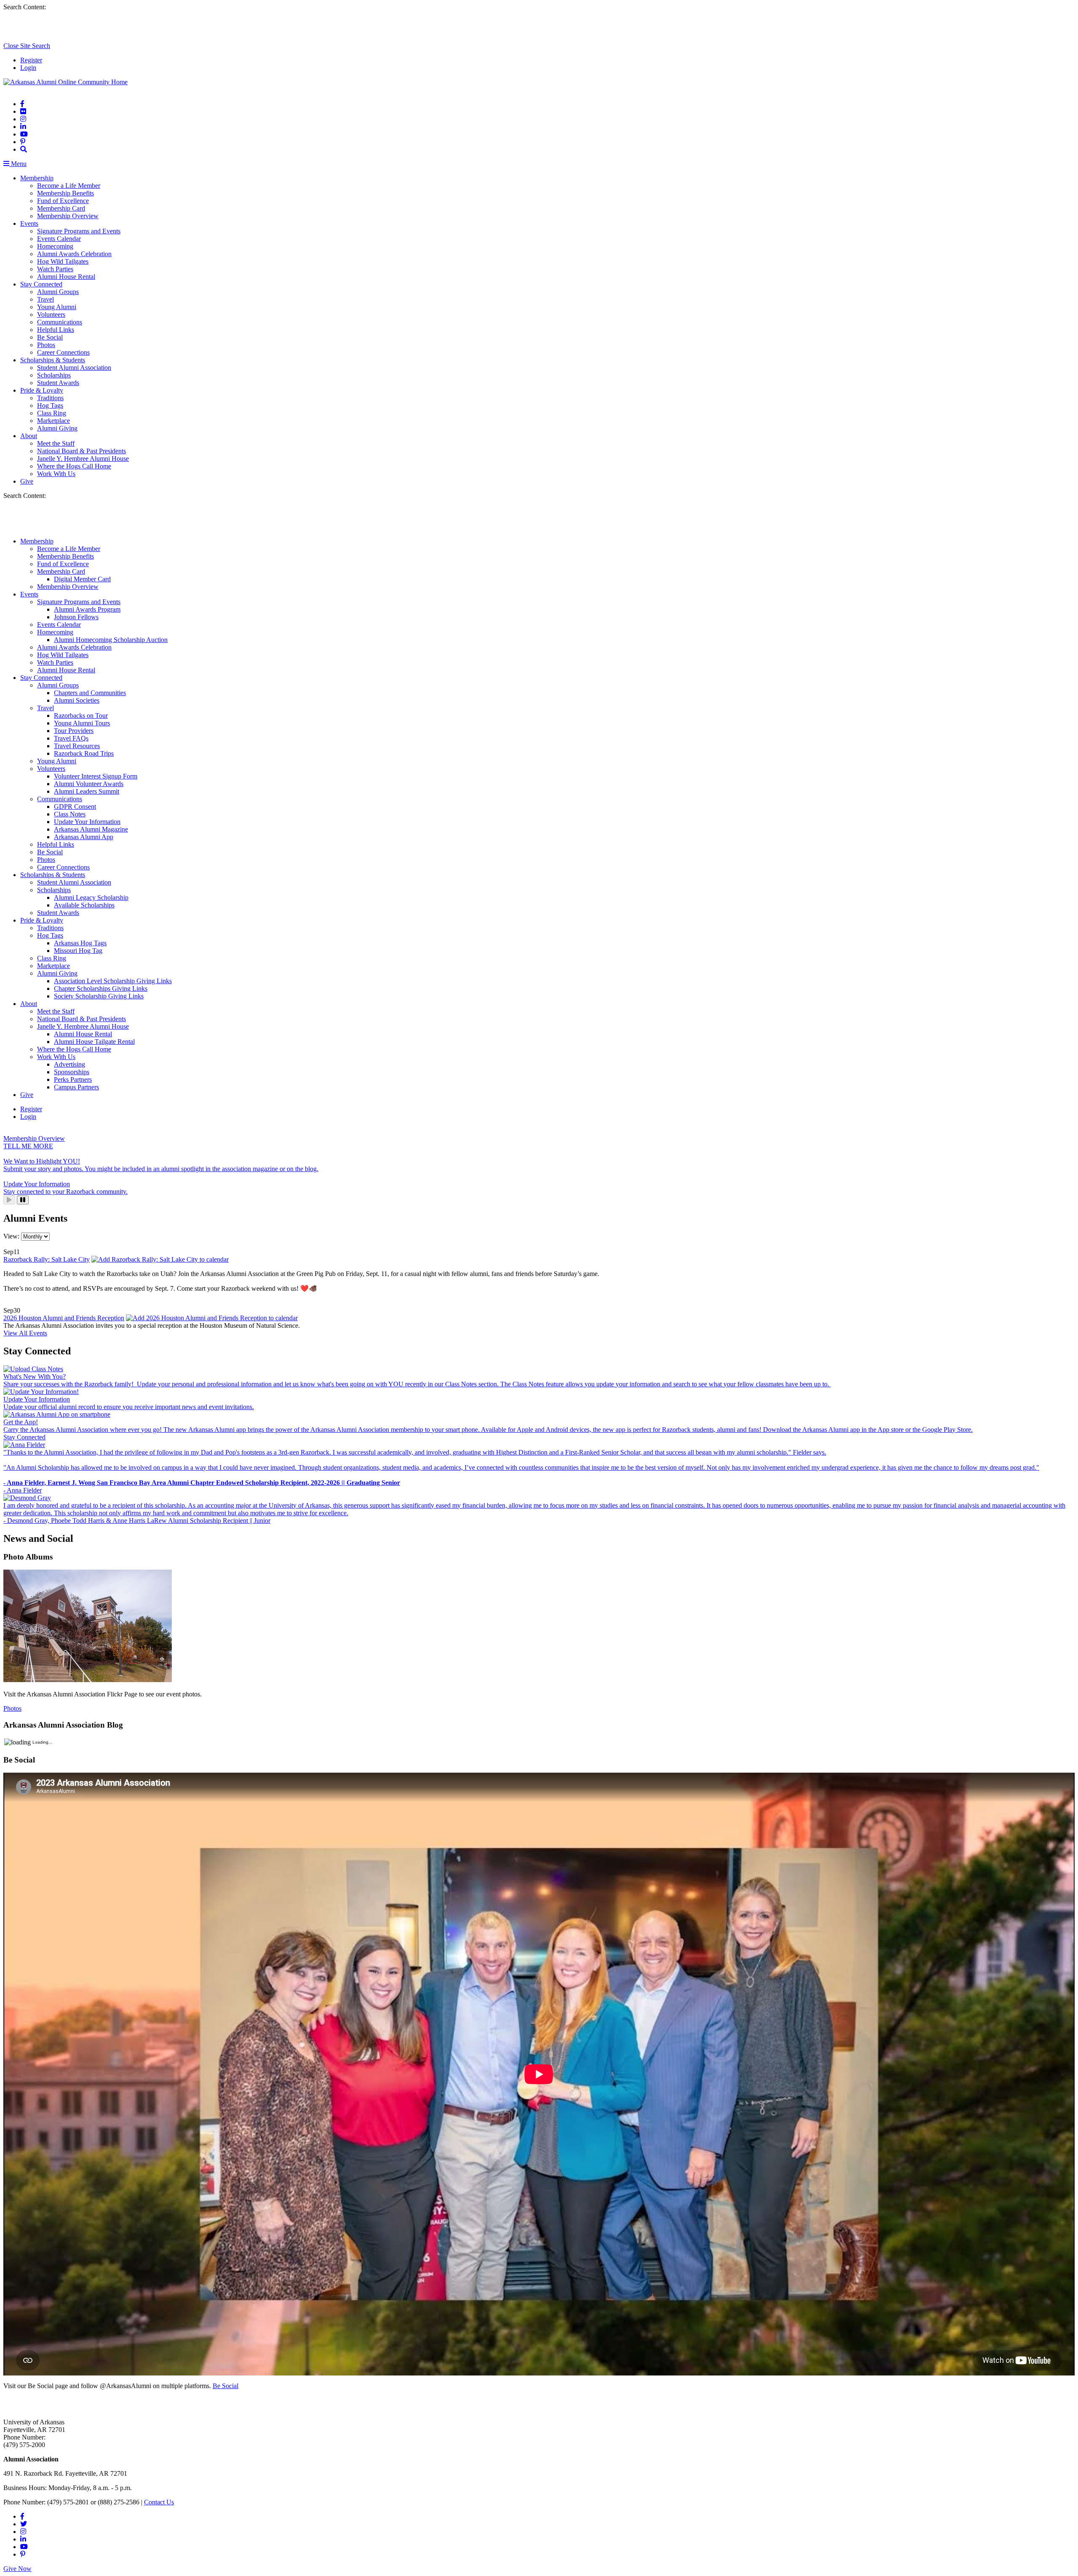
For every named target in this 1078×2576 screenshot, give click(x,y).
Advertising (69, 1064)
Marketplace (53, 421)
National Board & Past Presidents (81, 451)
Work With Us (56, 474)
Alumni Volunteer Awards (89, 784)
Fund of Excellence (63, 201)
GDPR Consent (75, 807)
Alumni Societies (77, 700)
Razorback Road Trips (84, 753)
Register (31, 60)
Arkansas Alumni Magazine (91, 829)
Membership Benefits (65, 193)
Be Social (50, 337)
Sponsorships (72, 1072)
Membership (37, 178)
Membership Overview (68, 216)
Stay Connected (41, 284)
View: (12, 1236)
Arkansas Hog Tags (80, 943)
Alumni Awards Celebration (74, 254)
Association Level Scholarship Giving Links (113, 981)
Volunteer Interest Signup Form (96, 776)
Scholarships (54, 375)
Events (29, 223)
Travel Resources (77, 746)
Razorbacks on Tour (81, 716)
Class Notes (70, 814)
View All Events (25, 1333)
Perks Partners (73, 1079)
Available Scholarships (84, 905)
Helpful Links (56, 330)
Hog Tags (50, 405)
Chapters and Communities (90, 693)
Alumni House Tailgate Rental (94, 1042)
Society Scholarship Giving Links (99, 996)
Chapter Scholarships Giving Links (101, 988)
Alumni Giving (57, 428)
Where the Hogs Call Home (74, 466)
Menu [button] (18, 164)
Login (28, 68)
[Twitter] (24, 2524)
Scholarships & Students (53, 360)
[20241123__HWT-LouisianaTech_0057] (88, 1680)
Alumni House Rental (66, 277)
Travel (45, 299)
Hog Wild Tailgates (63, 261)
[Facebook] (22, 104)
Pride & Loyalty (42, 390)
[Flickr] (23, 111)
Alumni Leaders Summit (87, 791)
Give (27, 481)
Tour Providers (74, 731)
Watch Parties (55, 269)
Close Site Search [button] (27, 46)
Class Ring (52, 413)
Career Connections (63, 352)
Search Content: (25, 7)
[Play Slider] (9, 1200)
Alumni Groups (58, 292)
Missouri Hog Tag (78, 951)
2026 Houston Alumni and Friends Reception (64, 1318)
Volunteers (51, 314)
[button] (24, 149)
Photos (46, 345)
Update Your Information (87, 822)
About (29, 436)
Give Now (17, 2569)
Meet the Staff (56, 443)
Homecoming (55, 246)
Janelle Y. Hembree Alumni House (83, 459)
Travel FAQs (71, 738)
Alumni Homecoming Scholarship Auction (111, 640)
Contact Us (159, 2502)
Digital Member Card (82, 579)
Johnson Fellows (76, 617)
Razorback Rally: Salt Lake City (47, 1259)
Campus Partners (76, 1087)
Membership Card (61, 208)
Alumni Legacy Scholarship (91, 897)
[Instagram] (23, 119)
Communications (60, 322)
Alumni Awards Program (87, 609)
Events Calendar (59, 239)
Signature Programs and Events (79, 231)
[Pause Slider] (23, 1200)
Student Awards (58, 383)
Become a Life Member (69, 186)
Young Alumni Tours (82, 723)
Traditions (50, 398)
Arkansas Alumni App (84, 837)
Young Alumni (57, 307)
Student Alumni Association (74, 368)
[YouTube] (24, 134)
